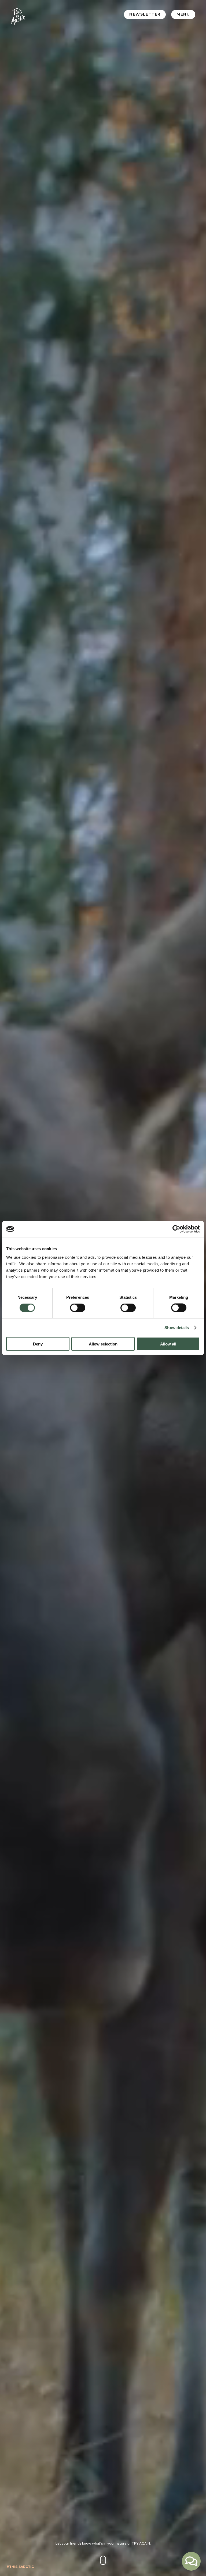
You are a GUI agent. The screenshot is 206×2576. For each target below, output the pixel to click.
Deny (38, 1344)
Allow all (168, 1344)
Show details (177, 1328)
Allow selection (103, 1344)
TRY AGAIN (141, 2543)
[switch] (78, 1308)
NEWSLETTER (145, 14)
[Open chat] (191, 2561)
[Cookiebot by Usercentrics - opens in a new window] (176, 1229)
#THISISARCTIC (20, 2567)
